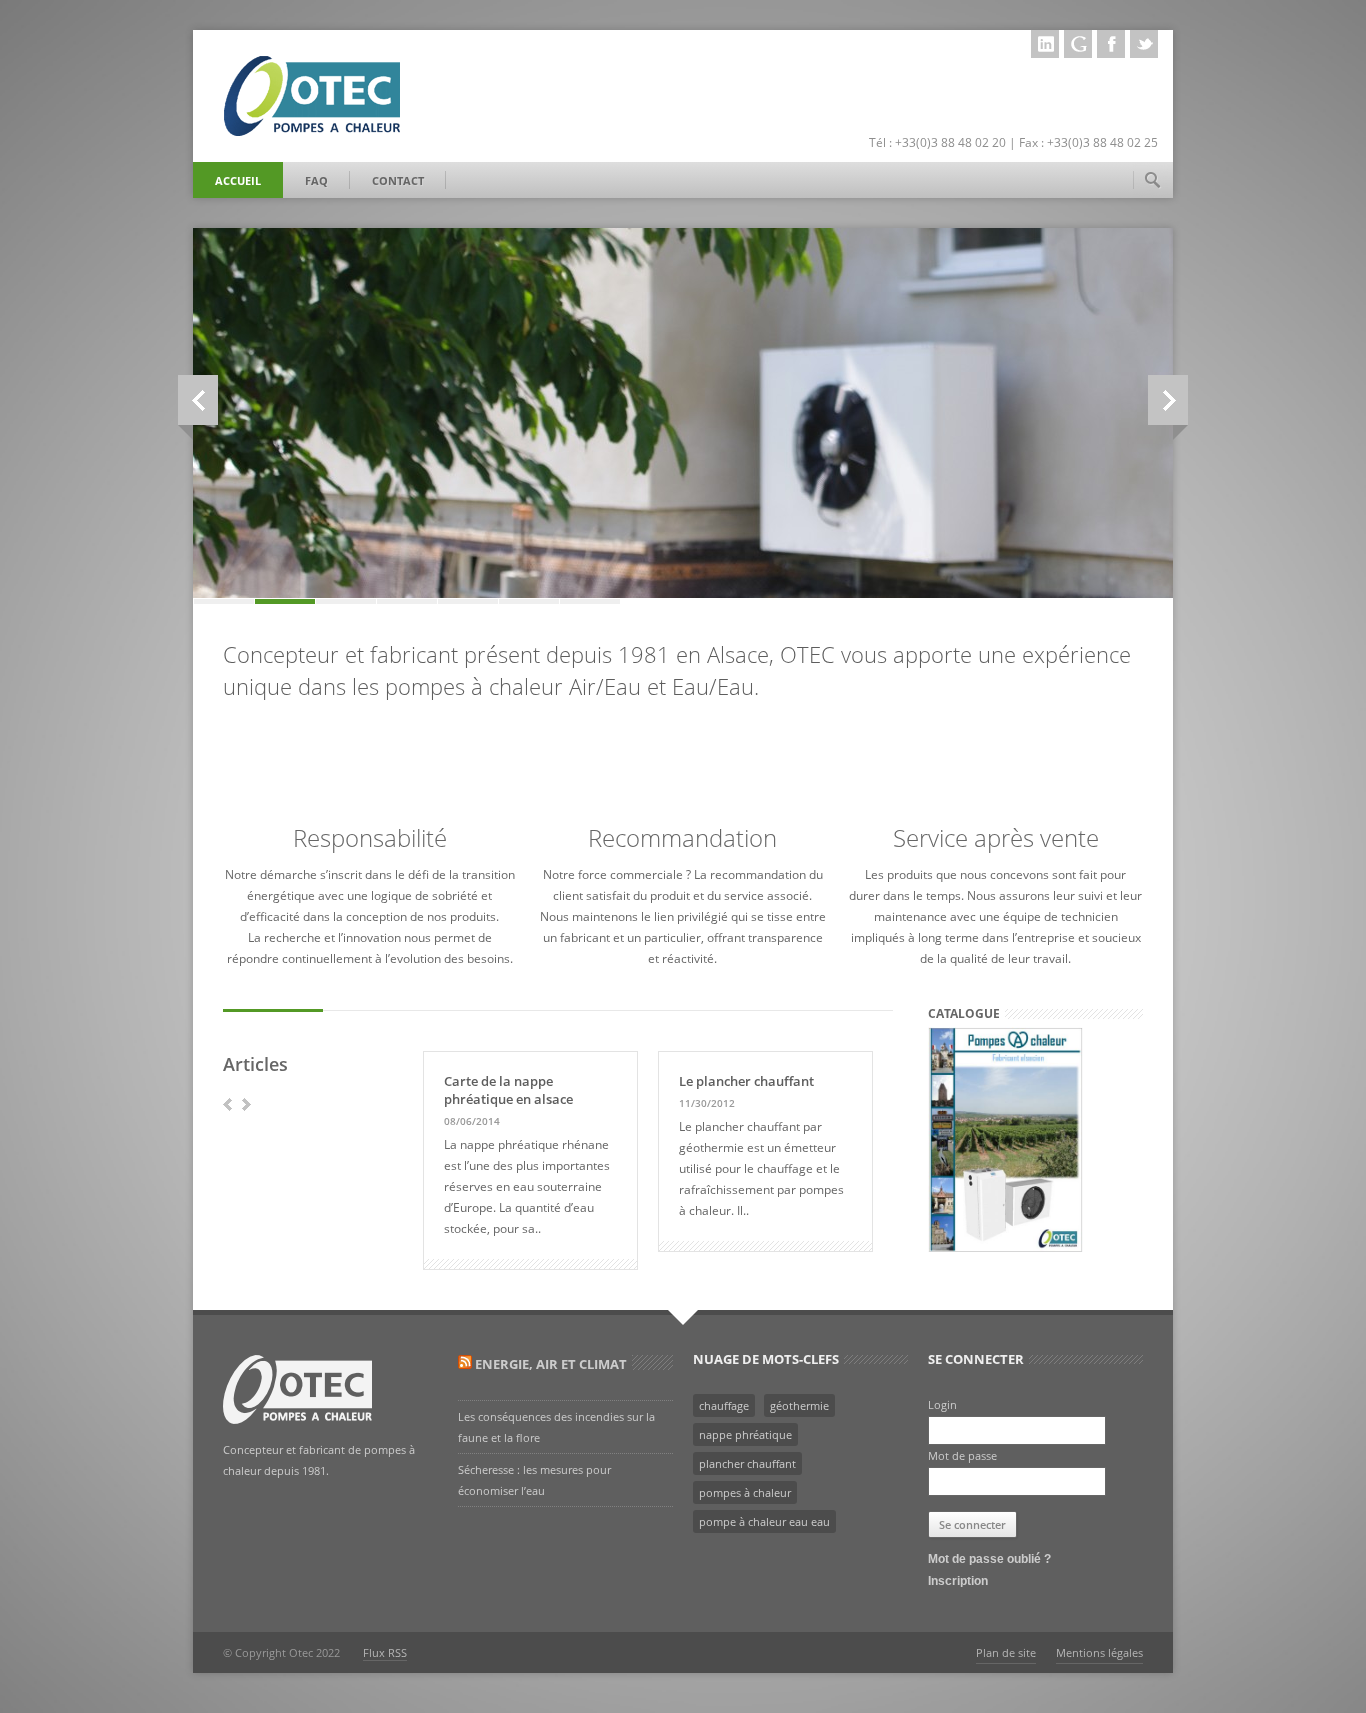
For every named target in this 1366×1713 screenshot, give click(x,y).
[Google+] (1078, 44)
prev (227, 1104)
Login (942, 1404)
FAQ (316, 180)
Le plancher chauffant (746, 1081)
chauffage (724, 1405)
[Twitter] (1144, 44)
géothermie (799, 1405)
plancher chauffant (747, 1463)
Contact (398, 180)
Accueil (238, 180)
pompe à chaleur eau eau (764, 1521)
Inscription (958, 1581)
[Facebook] (1111, 44)
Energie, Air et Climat (551, 1364)
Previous (198, 400)
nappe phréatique (745, 1434)
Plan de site (1006, 1652)
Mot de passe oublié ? (989, 1559)
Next (1168, 400)
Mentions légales (1099, 1652)
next (246, 1104)
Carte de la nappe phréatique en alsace (508, 1090)
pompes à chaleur (745, 1492)
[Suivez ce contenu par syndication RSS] (465, 1364)
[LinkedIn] (1045, 44)
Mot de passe (962, 1455)
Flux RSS (385, 1652)
